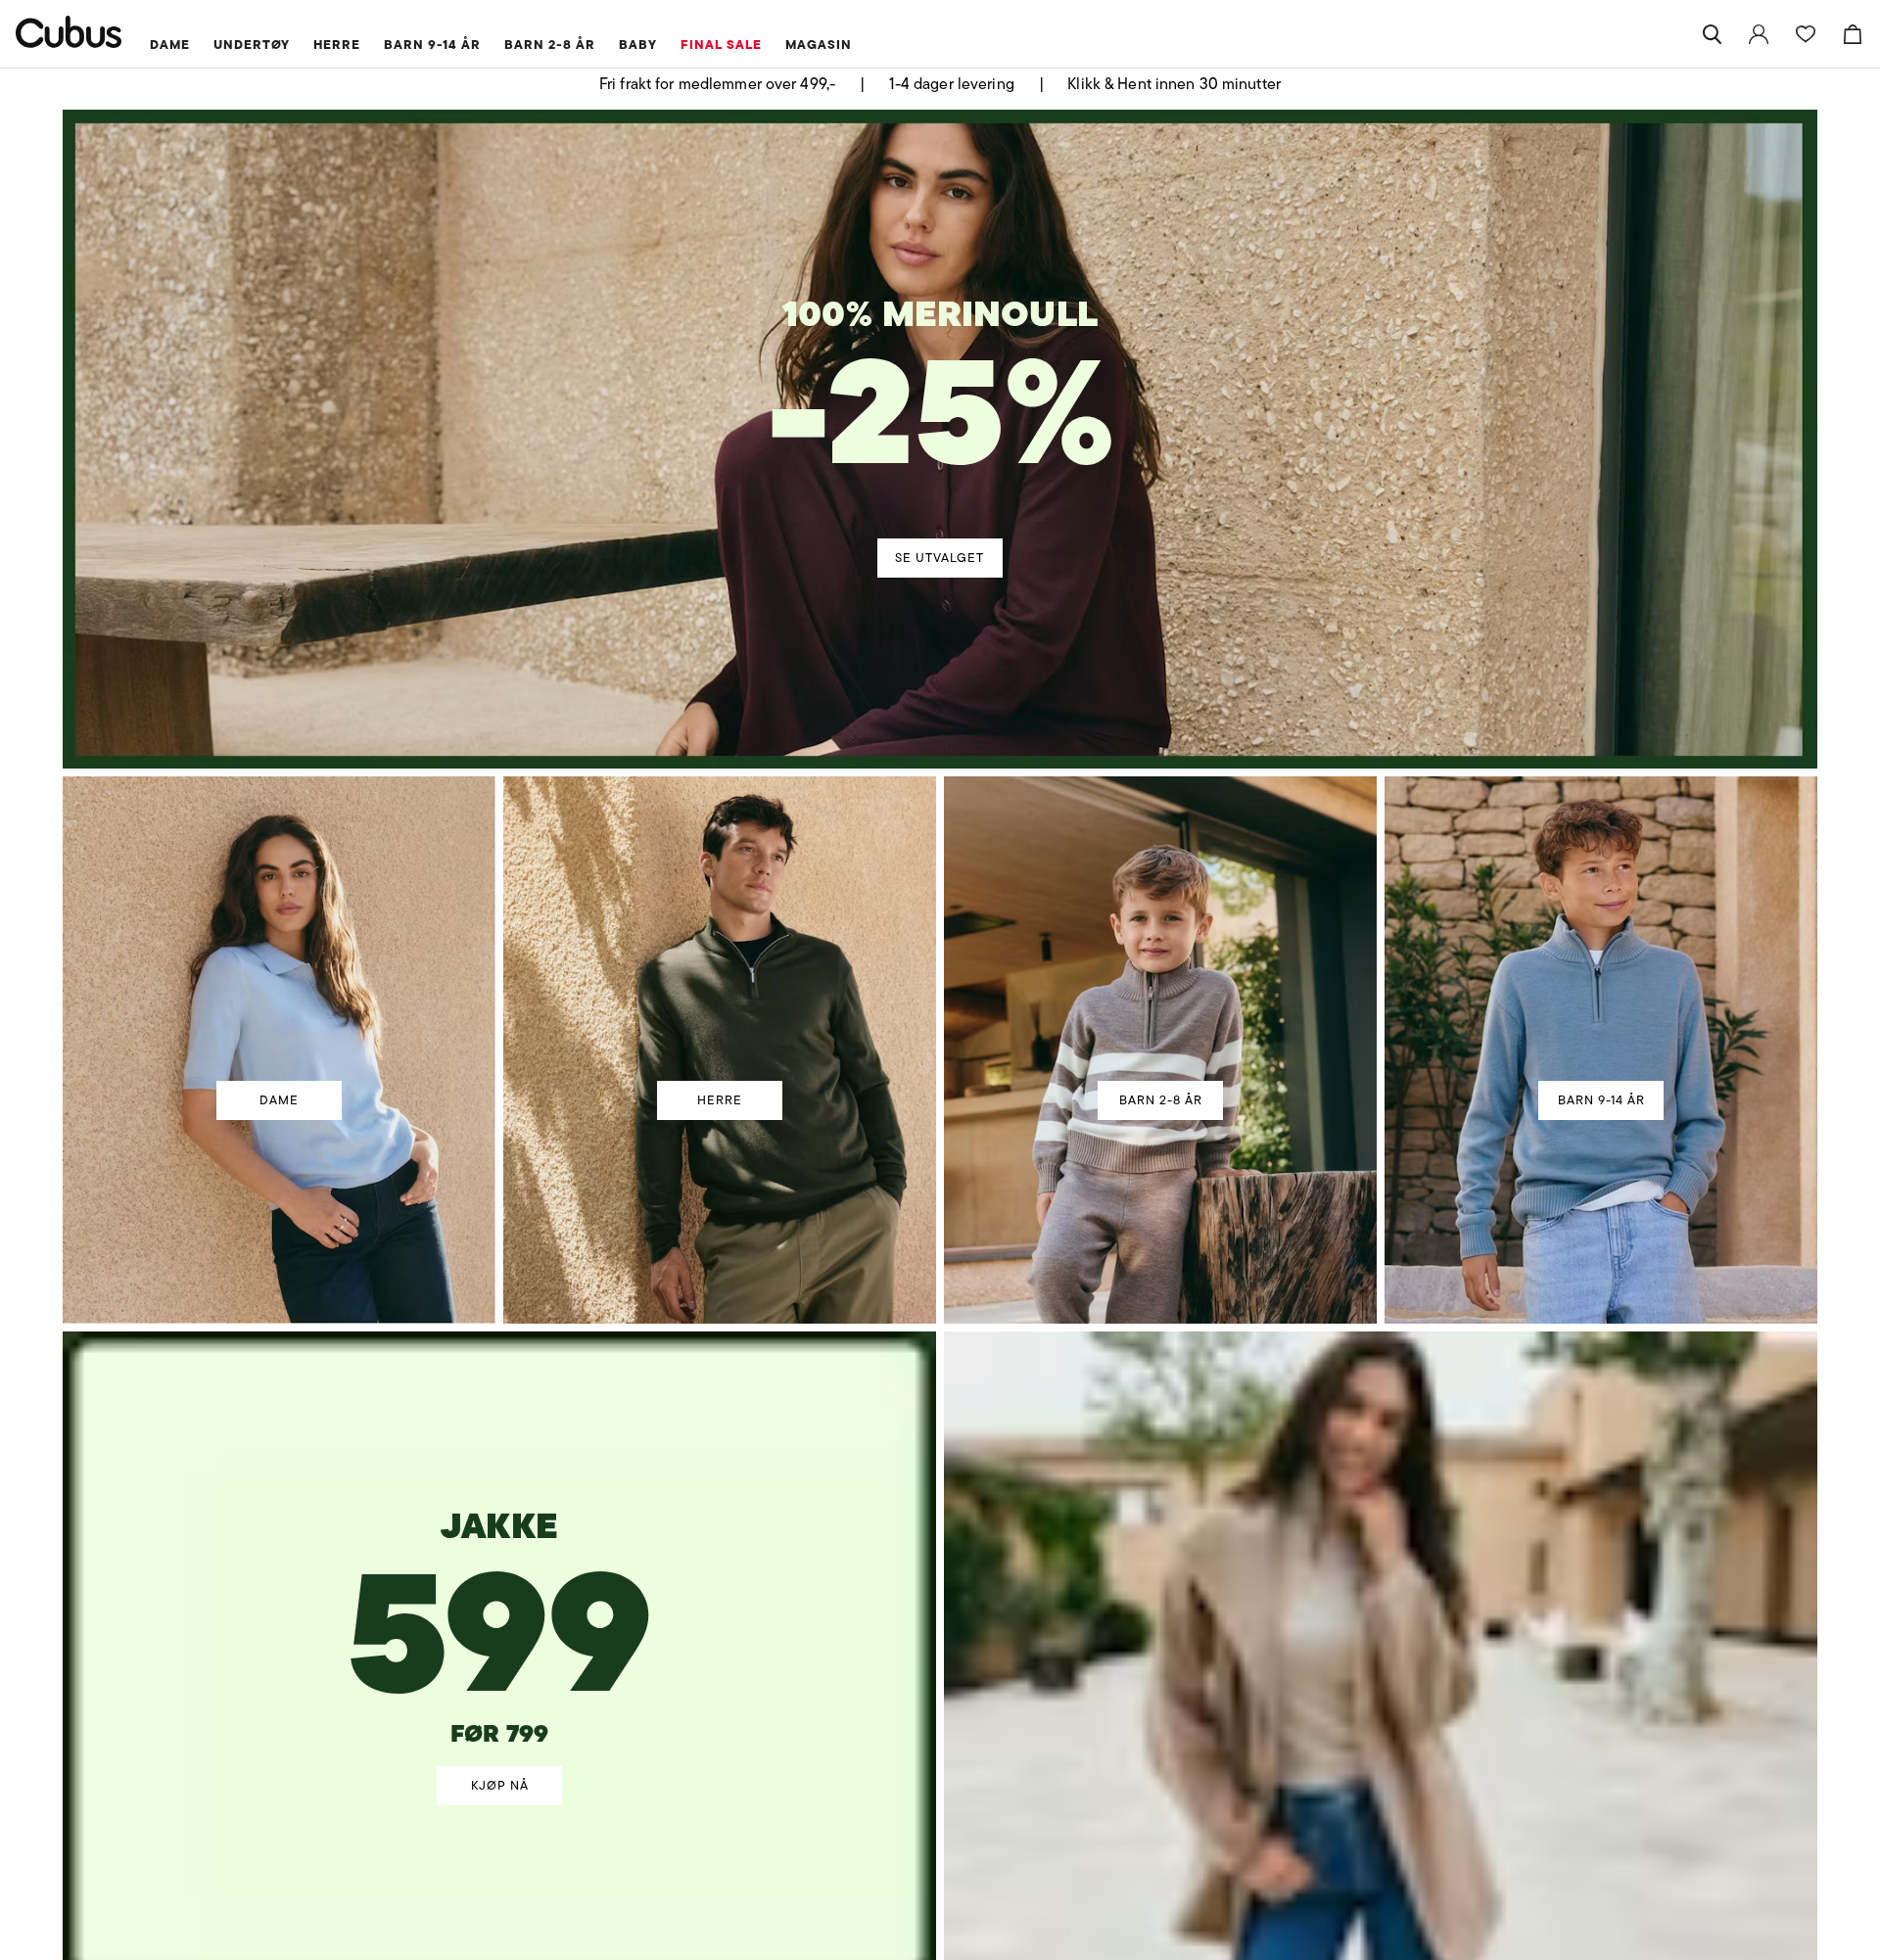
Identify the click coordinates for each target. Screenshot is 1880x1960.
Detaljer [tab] (940, 813)
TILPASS (931, 1124)
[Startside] (69, 32)
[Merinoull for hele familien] (944, 398)
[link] (1759, 34)
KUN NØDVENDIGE (664, 1124)
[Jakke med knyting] (500, 1579)
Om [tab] (1228, 813)
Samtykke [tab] (651, 813)
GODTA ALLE (1216, 1124)
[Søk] (1712, 34)
